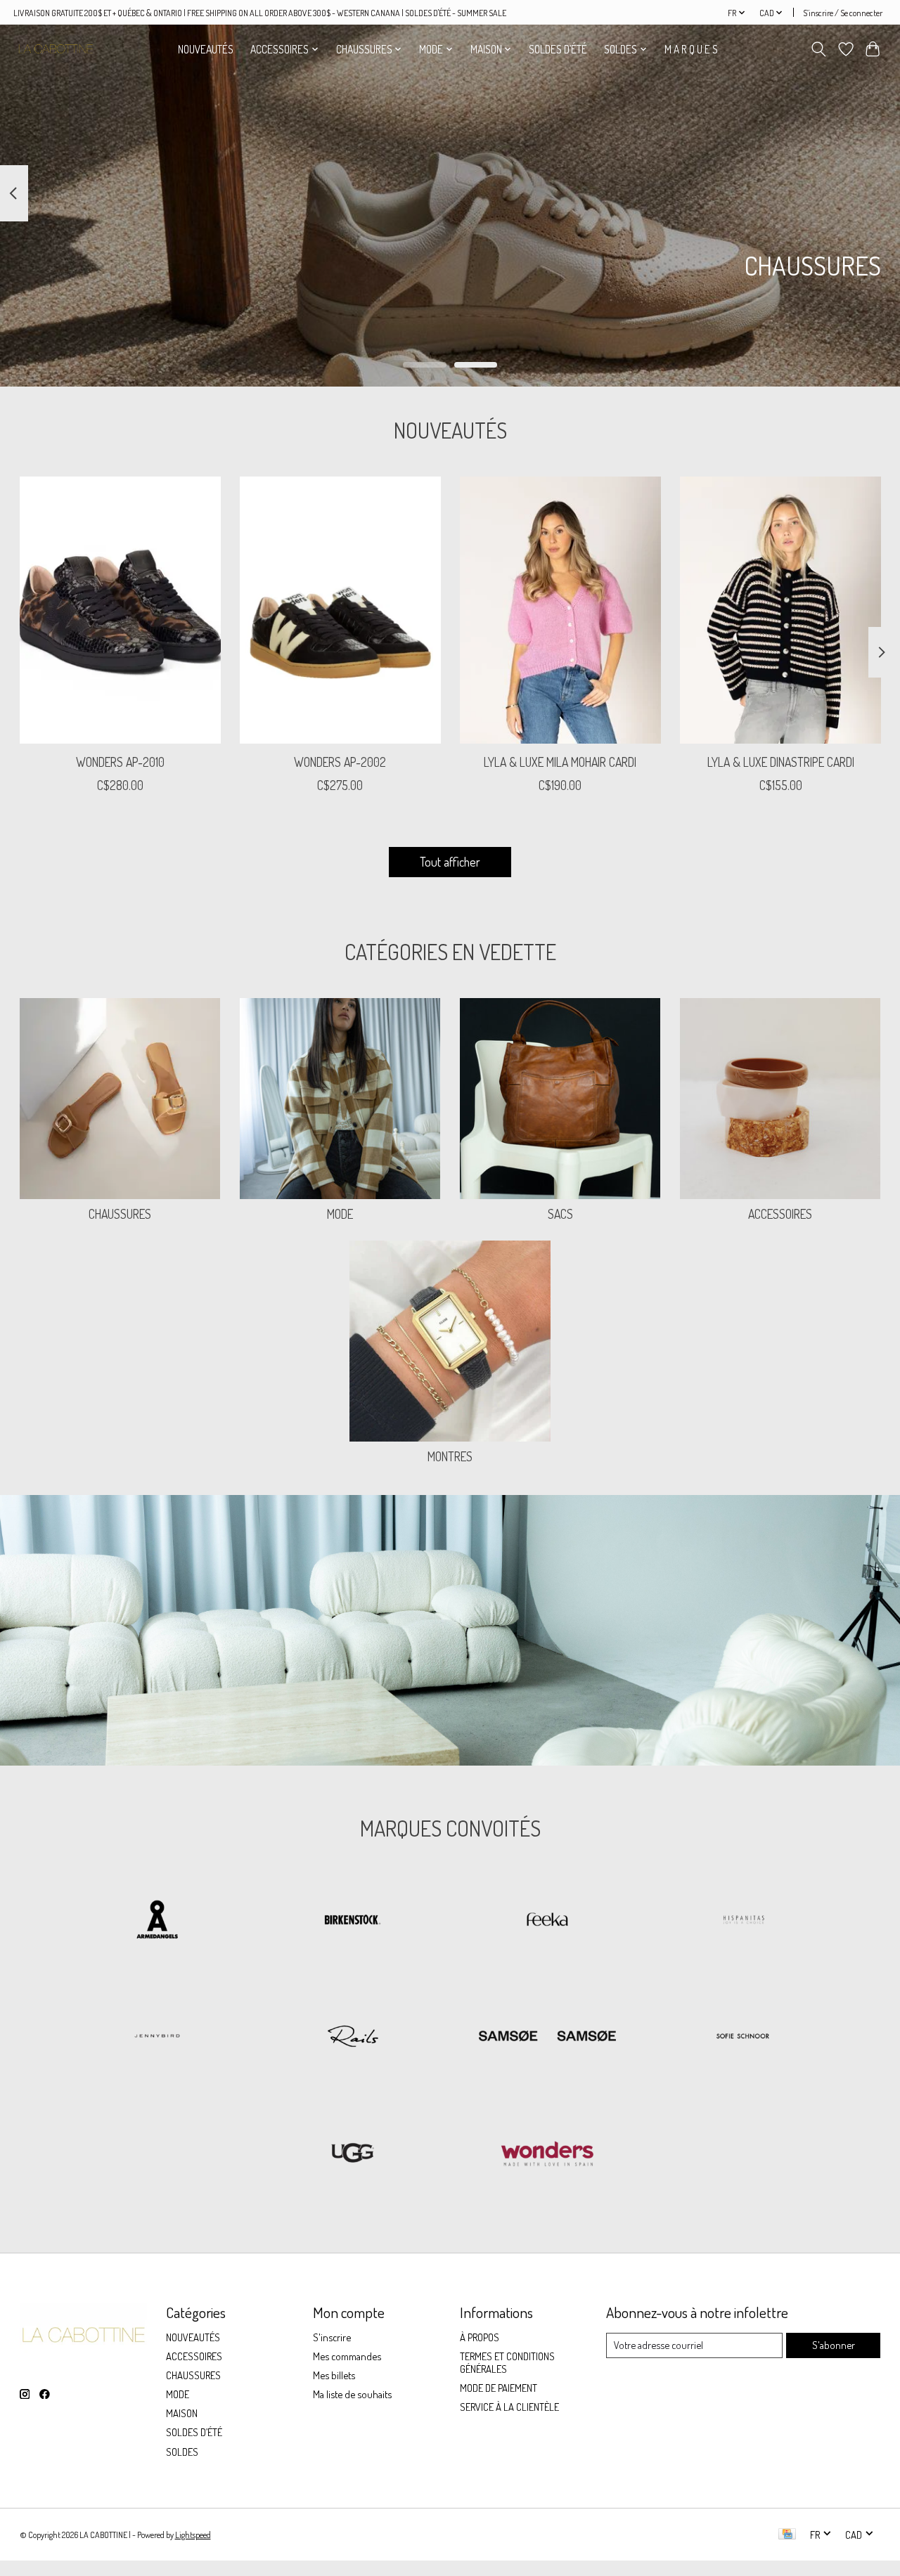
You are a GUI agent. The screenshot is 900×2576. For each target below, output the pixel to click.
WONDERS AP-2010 (120, 763)
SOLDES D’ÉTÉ (558, 49)
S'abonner (834, 2345)
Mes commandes (347, 2356)
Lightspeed (193, 2535)
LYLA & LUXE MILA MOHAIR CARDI (560, 763)
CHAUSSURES (120, 1214)
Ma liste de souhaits (352, 2394)
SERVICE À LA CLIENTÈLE (509, 2407)
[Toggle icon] (818, 49)
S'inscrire (332, 2337)
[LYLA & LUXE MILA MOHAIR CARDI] (560, 610)
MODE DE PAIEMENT (499, 2388)
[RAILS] (352, 2038)
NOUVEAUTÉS (206, 49)
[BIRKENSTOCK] (352, 1921)
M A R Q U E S (691, 49)
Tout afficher (450, 862)
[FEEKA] (548, 1921)
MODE (340, 1214)
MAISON (182, 2413)
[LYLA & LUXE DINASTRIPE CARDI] (780, 610)
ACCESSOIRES (780, 1214)
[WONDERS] (548, 2154)
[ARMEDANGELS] (157, 1921)
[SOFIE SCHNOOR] (742, 2038)
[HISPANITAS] (742, 1921)
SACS (560, 1214)
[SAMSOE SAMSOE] (548, 2038)
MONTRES (450, 1456)
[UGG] (352, 2154)
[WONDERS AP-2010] (120, 610)
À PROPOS (480, 2337)
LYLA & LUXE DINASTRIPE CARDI (780, 763)
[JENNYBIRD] (157, 2038)
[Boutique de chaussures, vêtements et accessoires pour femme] (56, 49)
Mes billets (334, 2375)
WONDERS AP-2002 (340, 763)
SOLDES (182, 2452)
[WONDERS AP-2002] (340, 610)
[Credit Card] (787, 2535)
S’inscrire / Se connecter (843, 13)
